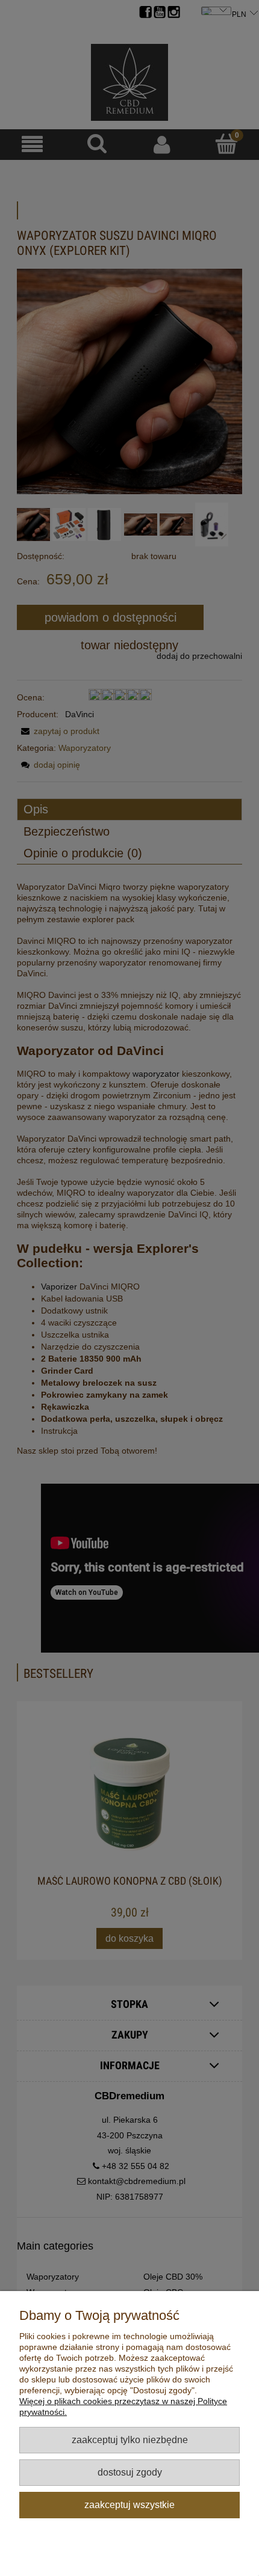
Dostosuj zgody (130, 2472)
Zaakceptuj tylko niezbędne (130, 2440)
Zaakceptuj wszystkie (129, 2504)
